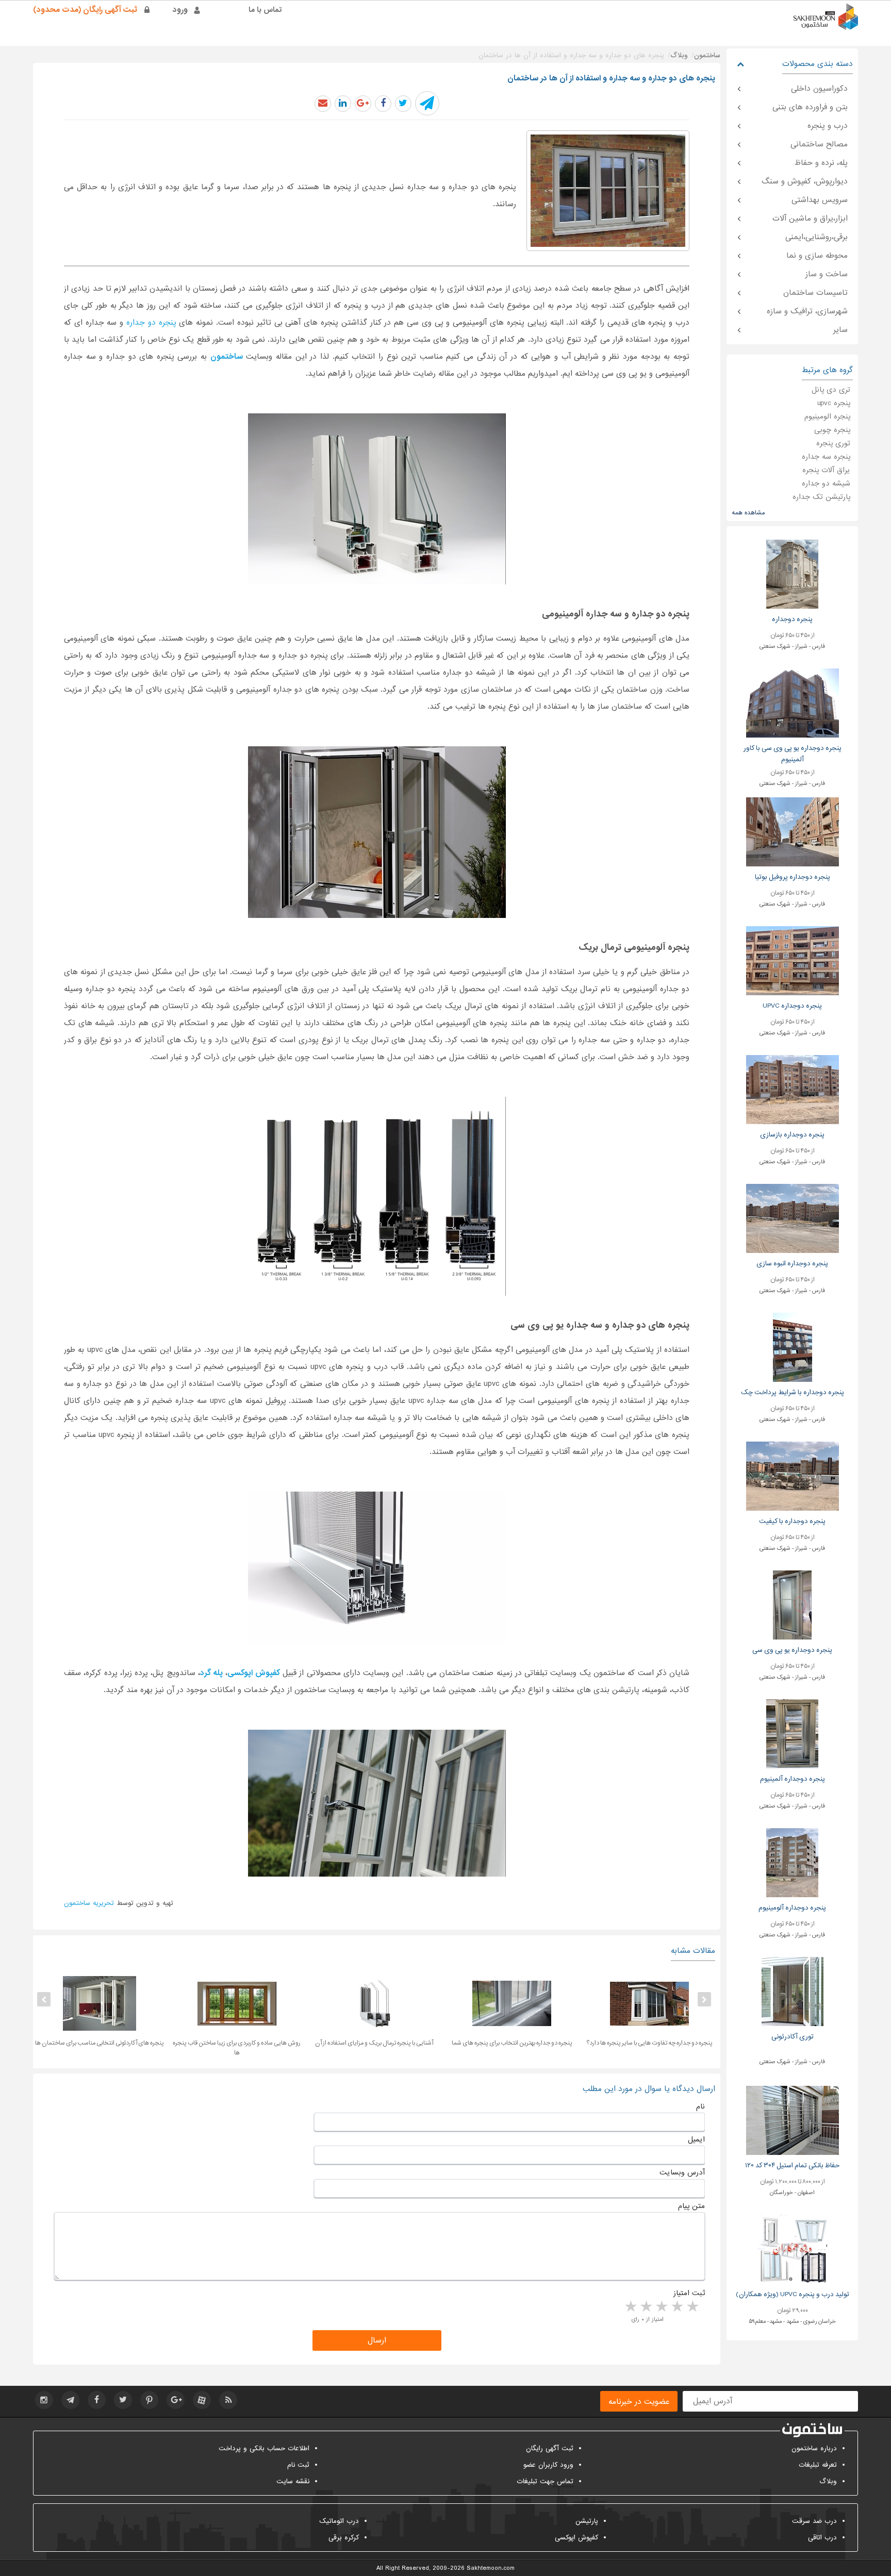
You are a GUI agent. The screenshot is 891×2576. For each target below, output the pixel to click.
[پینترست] (149, 2400)
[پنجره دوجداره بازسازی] (793, 1089)
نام (700, 2106)
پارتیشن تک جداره (821, 497)
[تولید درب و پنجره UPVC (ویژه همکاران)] (792, 2249)
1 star (692, 2307)
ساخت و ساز (827, 274)
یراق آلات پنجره (826, 470)
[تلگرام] (70, 2400)
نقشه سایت (293, 2481)
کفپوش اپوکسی (576, 2538)
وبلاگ (828, 2481)
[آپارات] (202, 2400)
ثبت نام (298, 2465)
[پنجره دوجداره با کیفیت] (793, 1476)
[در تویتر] (403, 104)
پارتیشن (587, 2521)
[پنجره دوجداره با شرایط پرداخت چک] (793, 1347)
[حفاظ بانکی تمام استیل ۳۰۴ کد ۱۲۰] (793, 2120)
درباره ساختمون (814, 2448)
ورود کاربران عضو (548, 2465)
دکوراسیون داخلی (819, 89)
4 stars (646, 2307)
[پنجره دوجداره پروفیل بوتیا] (793, 832)
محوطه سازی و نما (817, 256)
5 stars (630, 2307)
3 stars (661, 2307)
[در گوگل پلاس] (363, 104)
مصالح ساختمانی (819, 144)
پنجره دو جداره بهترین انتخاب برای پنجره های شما (603, 2043)
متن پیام (691, 2206)
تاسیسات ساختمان (815, 293)
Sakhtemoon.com (491, 2568)
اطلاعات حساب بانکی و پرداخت (264, 2448)
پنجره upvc (834, 403)
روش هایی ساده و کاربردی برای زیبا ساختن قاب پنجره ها (328, 2048)
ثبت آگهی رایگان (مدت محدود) (85, 10)
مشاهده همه (748, 513)
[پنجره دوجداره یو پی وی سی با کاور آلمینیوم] (793, 703)
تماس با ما (265, 10)
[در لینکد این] (343, 104)
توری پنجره (833, 443)
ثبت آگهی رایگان (550, 2448)
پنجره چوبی (832, 430)
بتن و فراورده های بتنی (810, 107)
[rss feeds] (228, 2400)
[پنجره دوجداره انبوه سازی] (793, 1218)
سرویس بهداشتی (820, 200)
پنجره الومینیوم (827, 416)
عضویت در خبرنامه (639, 2402)
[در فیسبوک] (383, 104)
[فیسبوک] (97, 2400)
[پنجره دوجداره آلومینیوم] (792, 1862)
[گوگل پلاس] (176, 2400)
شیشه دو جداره (826, 483)
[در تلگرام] (427, 103)
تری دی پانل (831, 390)
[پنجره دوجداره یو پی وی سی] (792, 1605)
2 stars (676, 2307)
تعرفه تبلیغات (818, 2465)
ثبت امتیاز (689, 2293)
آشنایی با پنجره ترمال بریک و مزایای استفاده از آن (466, 2043)
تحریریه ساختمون (89, 1903)
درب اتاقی (822, 2538)
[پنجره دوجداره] (792, 574)
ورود (180, 10)
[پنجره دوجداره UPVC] (793, 960)
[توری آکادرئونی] (793, 1991)
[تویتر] (123, 2400)
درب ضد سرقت (814, 2521)
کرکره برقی (344, 2538)
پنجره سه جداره (826, 457)
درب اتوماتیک (339, 2521)
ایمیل (696, 2139)
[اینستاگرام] (44, 2400)
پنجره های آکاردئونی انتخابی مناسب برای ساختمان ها (191, 2043)
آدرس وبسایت (682, 2172)
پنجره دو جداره (151, 323)
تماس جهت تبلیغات (545, 2481)
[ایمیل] (323, 104)
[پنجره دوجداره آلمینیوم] (792, 1734)
